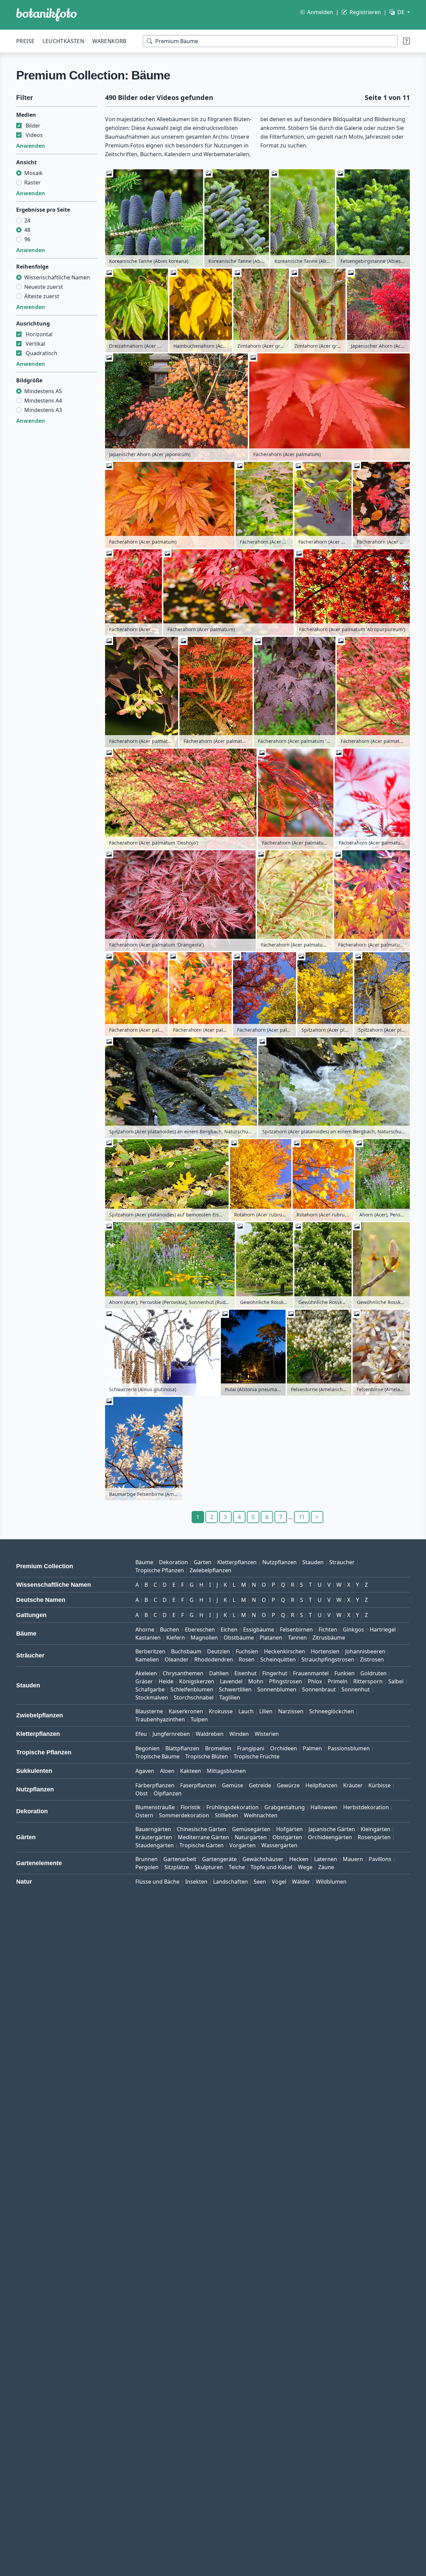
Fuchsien (247, 1651)
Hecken (299, 1859)
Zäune (326, 1867)
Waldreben (210, 1734)
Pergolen (147, 1867)
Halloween (324, 1807)
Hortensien (325, 1651)
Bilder (33, 126)
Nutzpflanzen (280, 1562)
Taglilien (230, 1697)
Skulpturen (209, 1867)
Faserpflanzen (198, 1785)
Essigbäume (259, 1629)
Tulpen (199, 1719)
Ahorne (145, 1629)
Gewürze (288, 1785)
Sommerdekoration (184, 1815)
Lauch (246, 1711)
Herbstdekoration (366, 1807)
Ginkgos (353, 1629)
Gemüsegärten (251, 1829)
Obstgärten (287, 1837)
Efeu (141, 1734)
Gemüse (233, 1785)
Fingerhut (275, 1673)
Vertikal (35, 344)
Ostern (144, 1815)
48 (27, 230)
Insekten (196, 1882)
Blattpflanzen (182, 1748)
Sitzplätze (177, 1867)
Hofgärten (289, 1829)
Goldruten (373, 1673)
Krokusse (221, 1711)
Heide (166, 1681)
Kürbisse (380, 1785)
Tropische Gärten (202, 1845)
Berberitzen (150, 1651)
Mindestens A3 (43, 410)
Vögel (279, 1882)
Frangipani (251, 1748)
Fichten (328, 1629)
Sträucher (342, 1562)
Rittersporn (368, 1681)
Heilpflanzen (321, 1785)
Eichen (229, 1629)
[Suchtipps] (406, 41)
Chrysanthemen (183, 1673)
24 (27, 220)
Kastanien (148, 1638)
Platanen (271, 1638)
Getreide (260, 1785)
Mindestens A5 (43, 391)
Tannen (297, 1638)
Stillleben (226, 1815)
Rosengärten (374, 1837)
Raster (32, 182)
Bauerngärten (153, 1829)
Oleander (177, 1659)
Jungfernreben (171, 1734)
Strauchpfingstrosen (328, 1659)
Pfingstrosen (286, 1681)
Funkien (345, 1673)
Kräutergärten (154, 1837)
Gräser (144, 1681)
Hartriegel (383, 1629)
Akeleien (146, 1673)
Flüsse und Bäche (157, 1882)
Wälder (301, 1882)
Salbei (396, 1681)
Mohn (256, 1681)
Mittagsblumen (226, 1771)
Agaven (145, 1771)
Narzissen (291, 1711)
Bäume (144, 1562)
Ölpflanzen (168, 1793)
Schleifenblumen (192, 1689)
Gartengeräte (219, 1859)
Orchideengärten (330, 1837)
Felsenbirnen (296, 1629)
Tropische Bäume (157, 1756)
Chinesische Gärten (202, 1829)
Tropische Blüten (207, 1756)
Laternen (326, 1859)
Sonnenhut (356, 1689)
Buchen (170, 1629)
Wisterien (267, 1734)
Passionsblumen (349, 1748)
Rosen (247, 1659)
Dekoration (173, 1562)
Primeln (338, 1681)
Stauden (313, 1562)
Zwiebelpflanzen (210, 1570)
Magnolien (204, 1638)
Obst (142, 1793)
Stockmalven (152, 1697)
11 (302, 1517)
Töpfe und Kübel (271, 1867)
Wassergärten (279, 1845)
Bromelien (218, 1748)
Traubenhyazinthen (160, 1719)
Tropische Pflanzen (160, 1570)
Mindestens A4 (43, 401)
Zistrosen (372, 1659)
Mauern (353, 1859)
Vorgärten (242, 1845)
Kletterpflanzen (237, 1562)
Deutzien (219, 1651)
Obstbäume (239, 1638)
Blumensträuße (155, 1807)
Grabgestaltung (285, 1807)
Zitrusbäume (329, 1638)
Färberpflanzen (155, 1785)
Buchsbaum (186, 1651)
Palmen (312, 1748)
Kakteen (191, 1771)
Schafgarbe (150, 1689)
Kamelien (147, 1659)
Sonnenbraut (319, 1689)
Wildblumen (331, 1882)
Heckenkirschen (285, 1651)
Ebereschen (200, 1629)
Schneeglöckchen (332, 1711)
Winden (239, 1734)
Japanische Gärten (332, 1829)
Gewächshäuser (263, 1859)
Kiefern (176, 1638)
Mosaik (34, 173)
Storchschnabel (194, 1697)
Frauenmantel (311, 1673)
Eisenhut (245, 1673)
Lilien (266, 1711)
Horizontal (39, 334)
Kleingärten (375, 1829)
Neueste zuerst (44, 287)
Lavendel (231, 1681)
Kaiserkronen (186, 1711)
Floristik (191, 1807)
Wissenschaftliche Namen (57, 277)
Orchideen (284, 1748)
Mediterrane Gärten (203, 1837)
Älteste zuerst (42, 296)
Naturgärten (251, 1837)
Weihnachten (261, 1815)
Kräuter (353, 1785)
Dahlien (219, 1673)
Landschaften (231, 1882)
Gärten (203, 1562)
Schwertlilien (235, 1689)
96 (27, 239)
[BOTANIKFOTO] (46, 15)
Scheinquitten (278, 1659)
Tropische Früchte (257, 1756)
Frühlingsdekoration (233, 1807)
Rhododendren (214, 1659)
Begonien (148, 1748)
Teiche (237, 1867)
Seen (260, 1882)
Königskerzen (197, 1681)
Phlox (315, 1681)
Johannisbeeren (365, 1651)
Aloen (167, 1771)
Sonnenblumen (277, 1689)
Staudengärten (155, 1845)
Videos (34, 135)
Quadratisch (41, 353)
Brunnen (146, 1859)
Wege (305, 1867)
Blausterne (149, 1711)
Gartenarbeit (180, 1859)
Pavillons (380, 1859)
